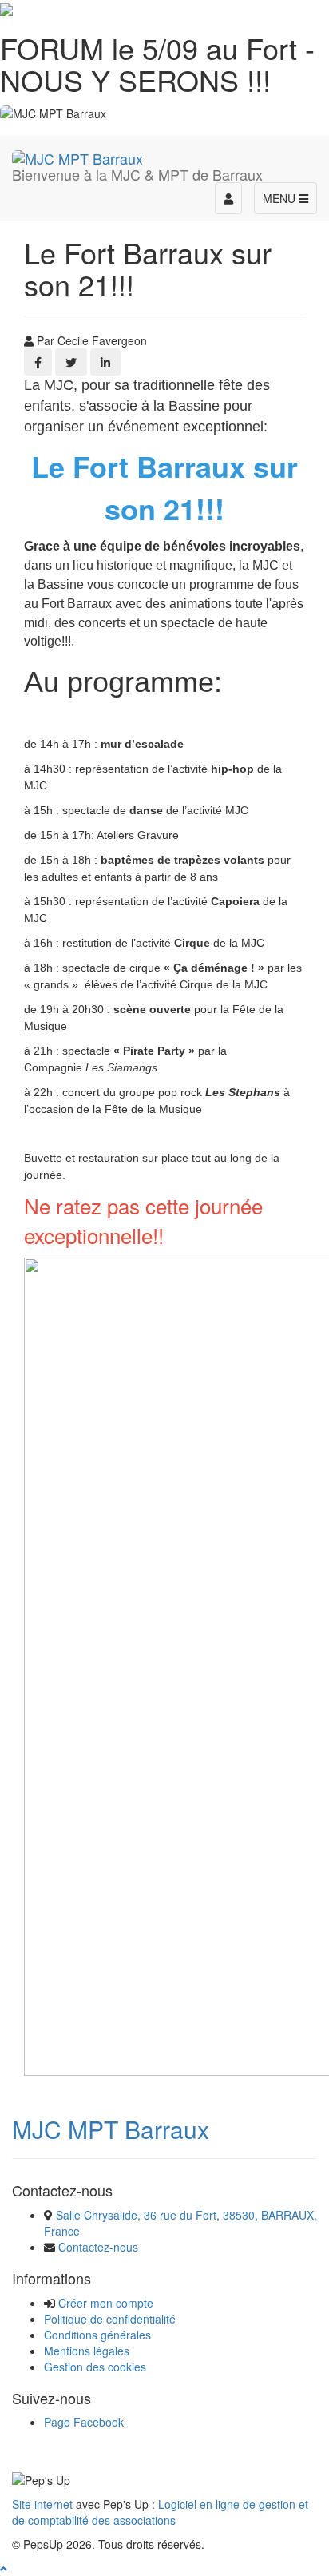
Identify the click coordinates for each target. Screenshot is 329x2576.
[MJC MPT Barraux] (77, 156)
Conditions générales (97, 2335)
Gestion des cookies (95, 2367)
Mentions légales (87, 2351)
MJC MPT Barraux (111, 2129)
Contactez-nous (98, 2247)
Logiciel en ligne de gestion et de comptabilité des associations (160, 2512)
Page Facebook (84, 2422)
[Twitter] (71, 362)
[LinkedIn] (105, 362)
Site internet (42, 2504)
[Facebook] (38, 362)
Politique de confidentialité (110, 2319)
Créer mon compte (106, 2303)
